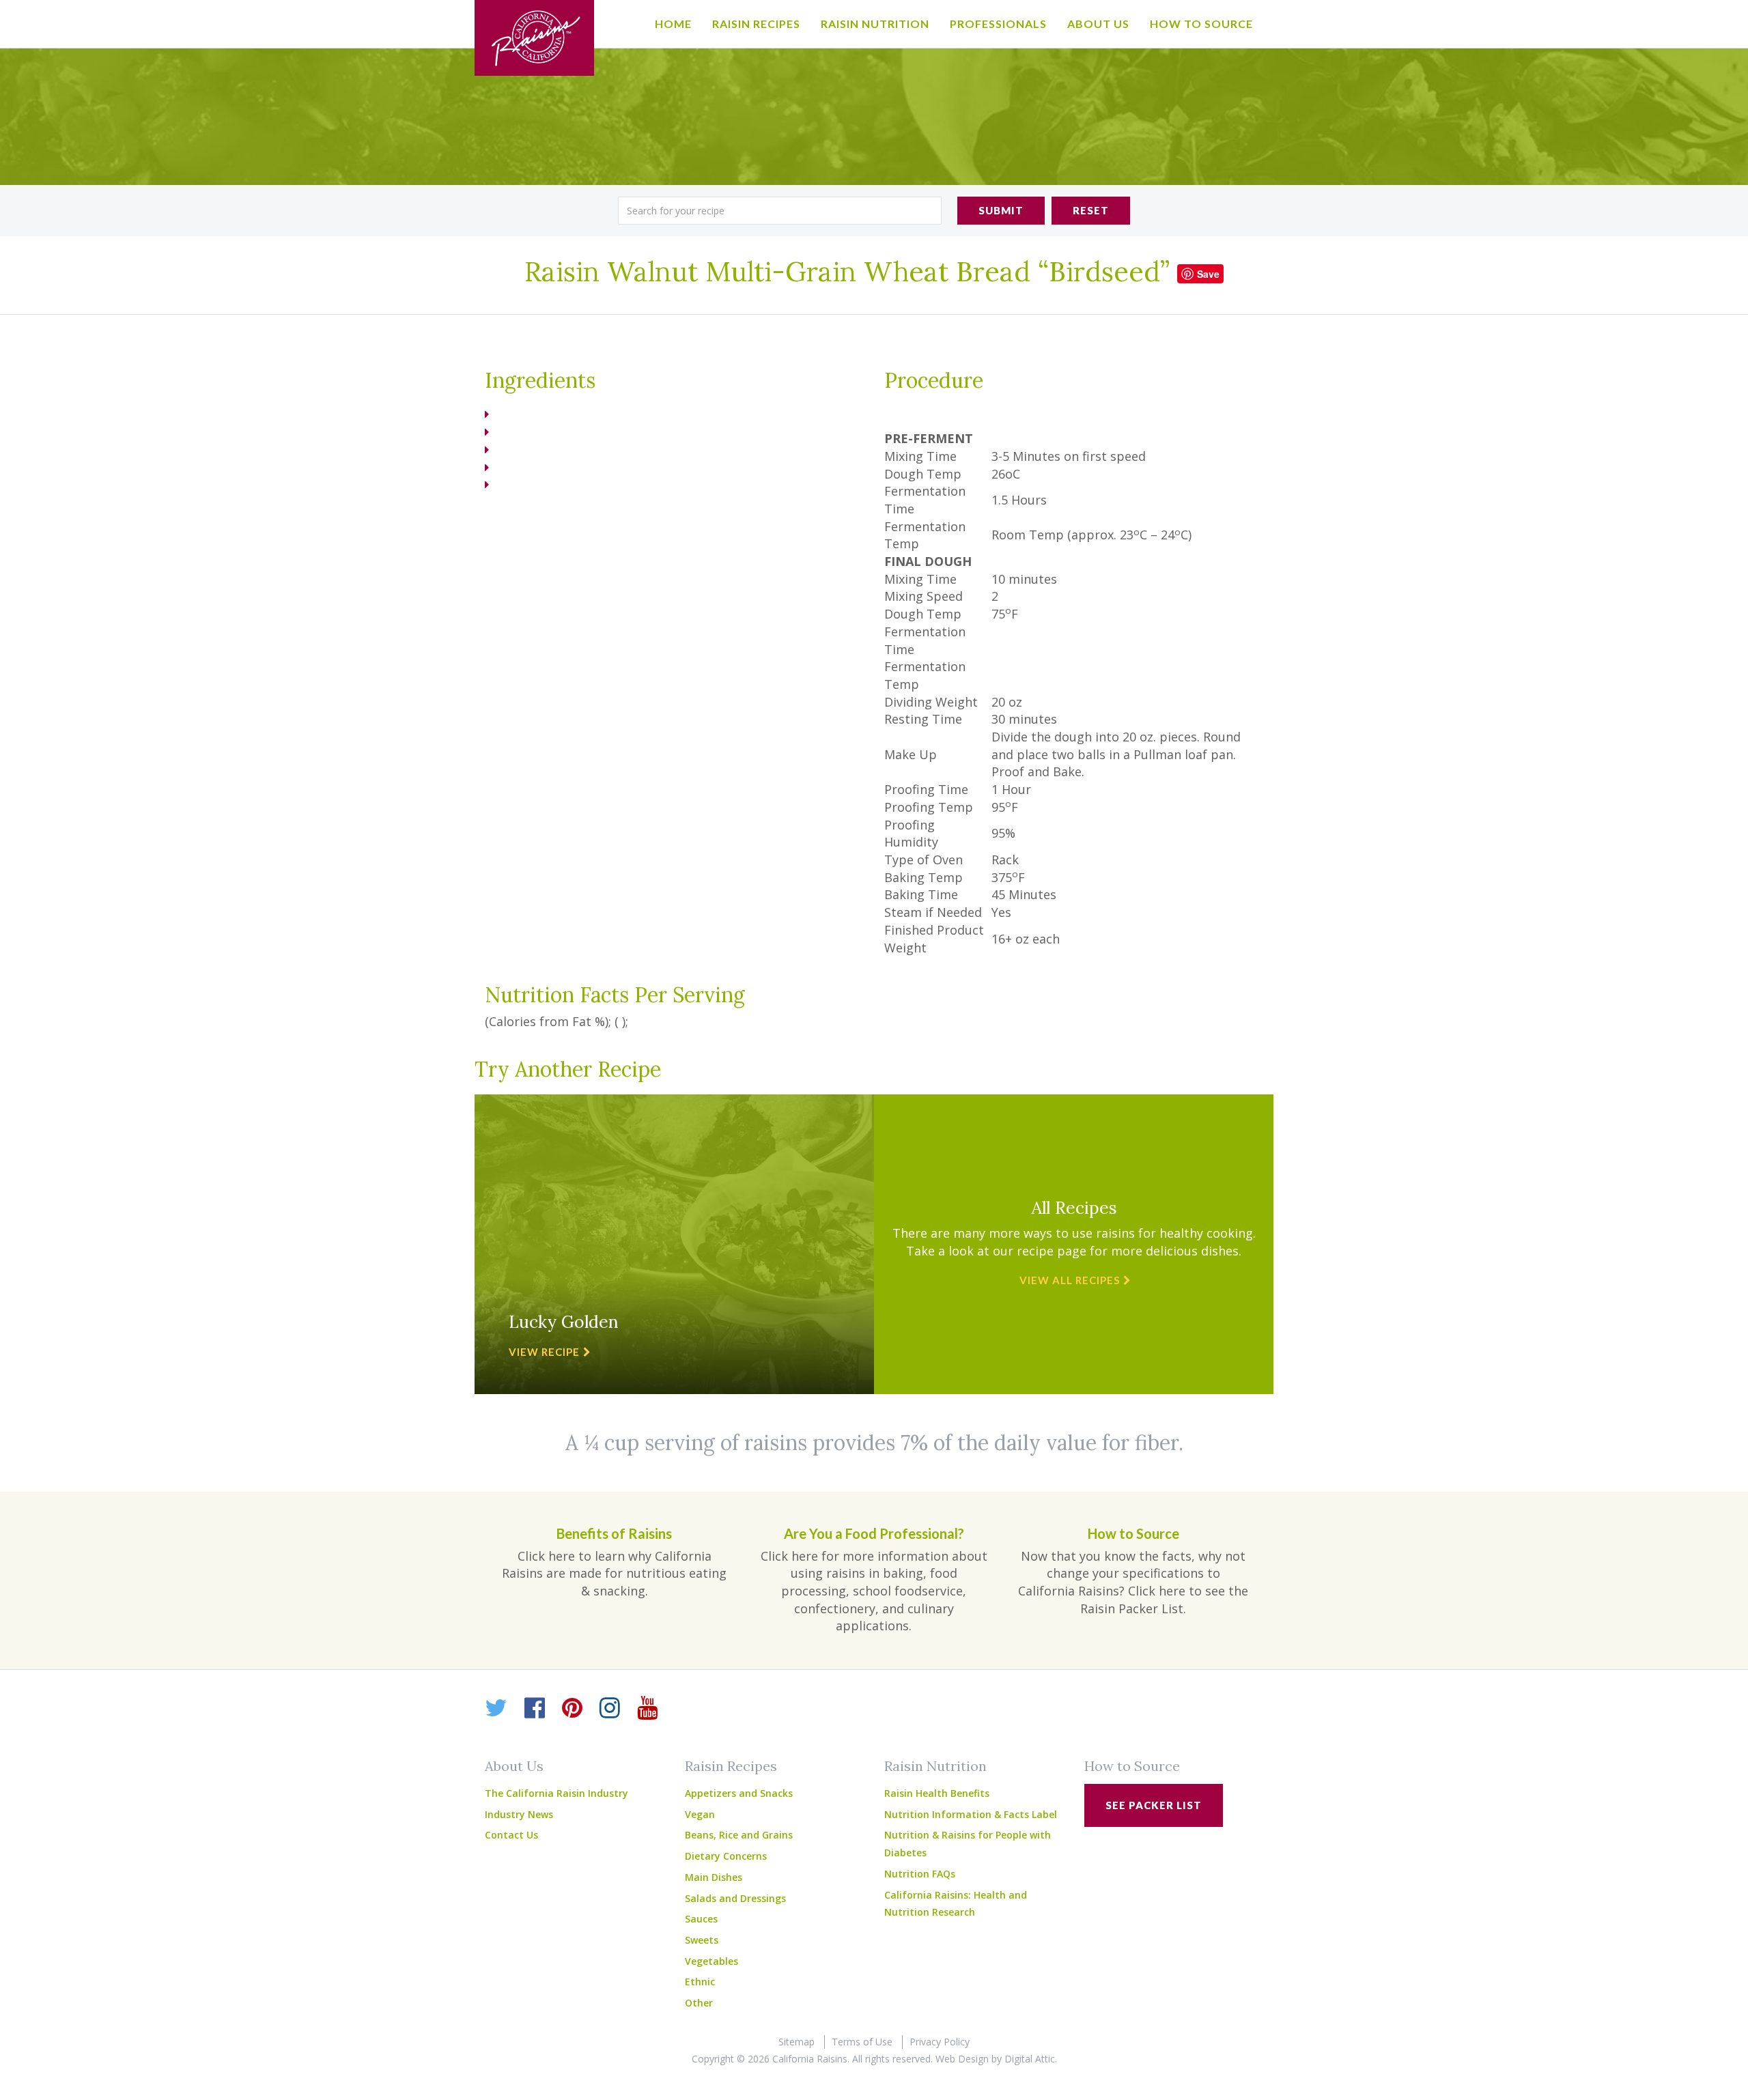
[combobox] (780, 211)
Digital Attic (1030, 2059)
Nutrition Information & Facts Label (971, 1814)
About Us (1098, 24)
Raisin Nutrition (875, 24)
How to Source (1201, 24)
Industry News (519, 1814)
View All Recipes (1070, 1280)
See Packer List (1154, 1805)
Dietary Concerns (726, 1856)
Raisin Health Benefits (937, 1793)
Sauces (701, 1919)
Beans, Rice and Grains (739, 1835)
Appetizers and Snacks (739, 1793)
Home (673, 24)
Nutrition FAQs (920, 1874)
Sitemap (797, 2042)
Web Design (962, 2059)
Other (699, 2003)
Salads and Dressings (735, 1898)
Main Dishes (714, 1877)
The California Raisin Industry (556, 1793)
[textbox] (780, 211)
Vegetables (711, 1961)
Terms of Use (862, 2042)
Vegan (700, 1814)
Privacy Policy (940, 2042)
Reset (1091, 210)
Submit (1001, 210)
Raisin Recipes (756, 24)
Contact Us (511, 1835)
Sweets (702, 1940)
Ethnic (700, 1982)
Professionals (998, 24)
